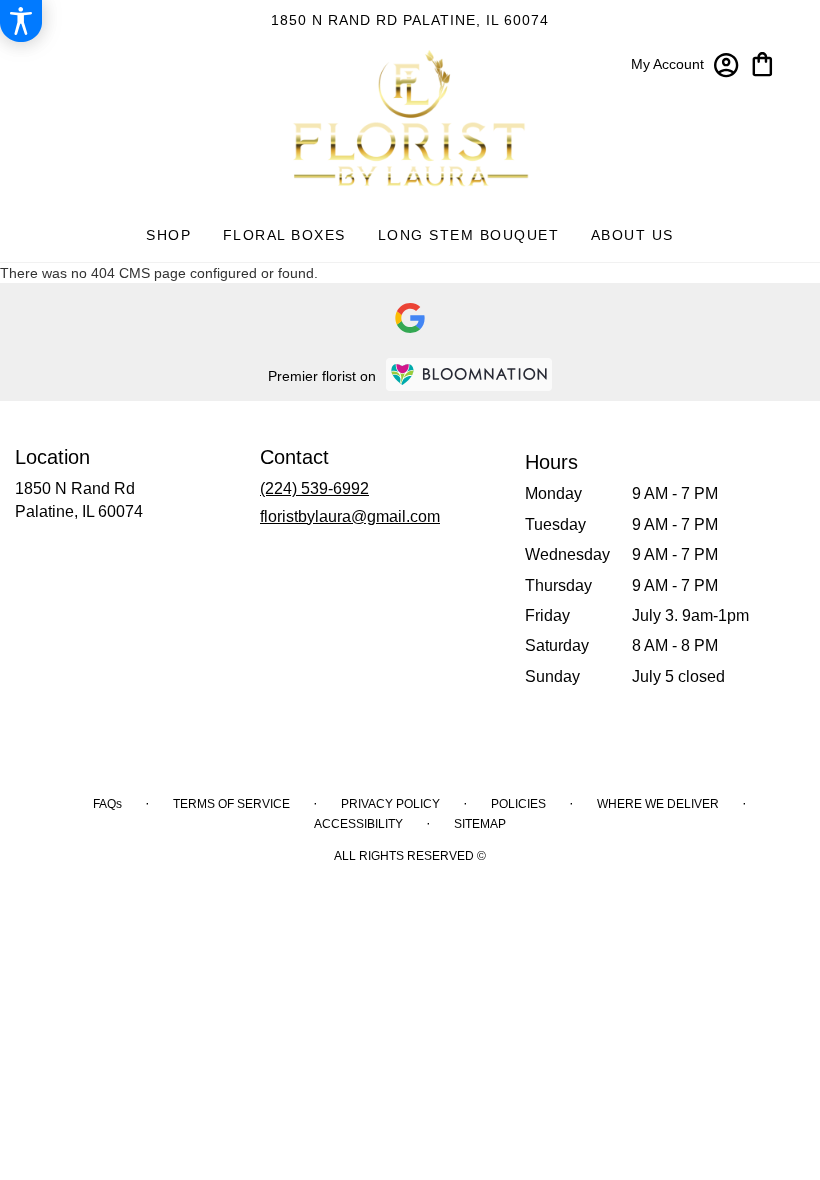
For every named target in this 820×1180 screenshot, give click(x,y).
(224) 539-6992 (314, 488)
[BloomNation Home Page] (469, 374)
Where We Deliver (658, 804)
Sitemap (480, 824)
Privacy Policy (390, 804)
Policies (518, 804)
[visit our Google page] (410, 318)
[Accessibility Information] (21, 21)
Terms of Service (231, 804)
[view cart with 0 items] (762, 62)
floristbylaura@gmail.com (350, 516)
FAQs (107, 804)
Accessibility (358, 824)
